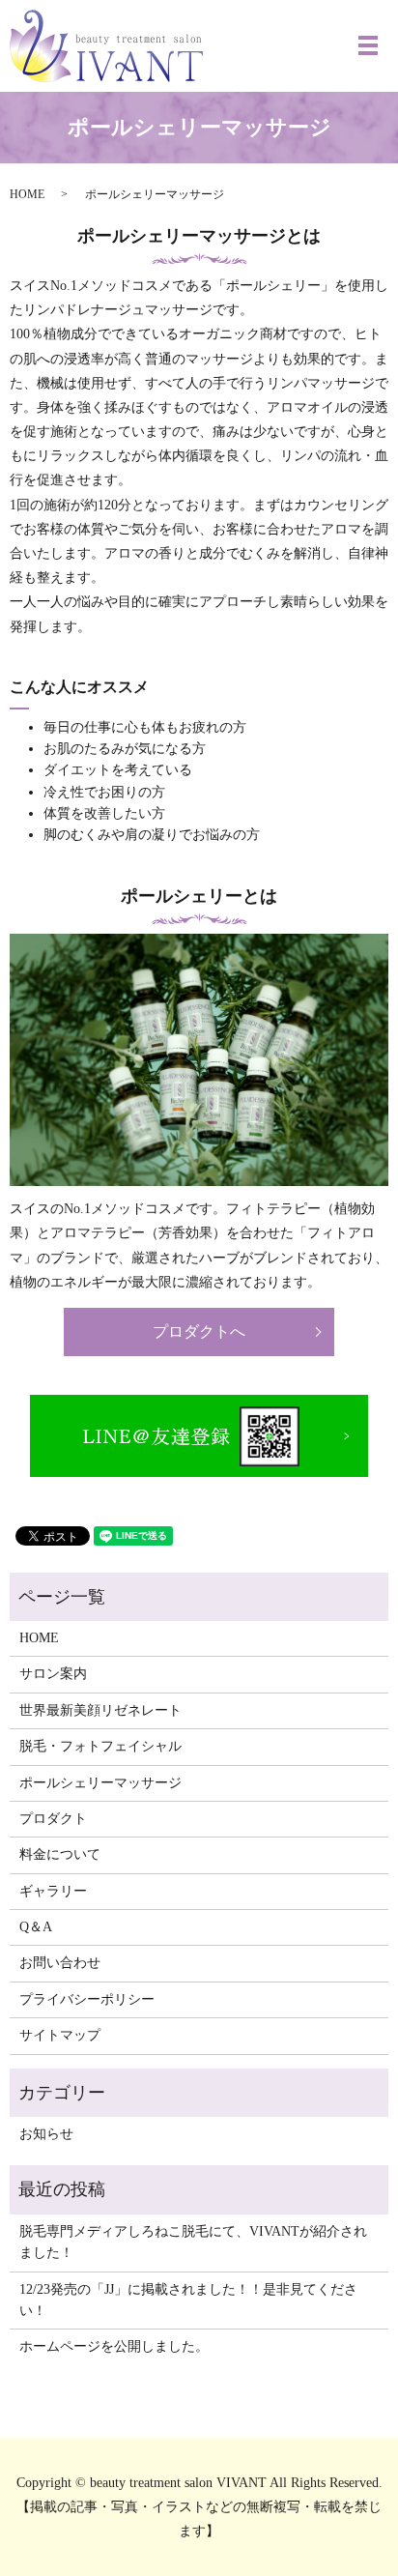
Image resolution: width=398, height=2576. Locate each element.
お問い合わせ (60, 1963)
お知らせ (46, 2134)
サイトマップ (60, 2035)
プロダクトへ (199, 1331)
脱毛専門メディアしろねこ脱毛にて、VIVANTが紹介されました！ (193, 2242)
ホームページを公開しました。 (114, 2346)
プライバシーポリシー (87, 1999)
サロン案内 (53, 1674)
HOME (27, 194)
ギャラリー (53, 1891)
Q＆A (36, 1927)
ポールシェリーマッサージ (100, 1783)
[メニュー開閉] (368, 45)
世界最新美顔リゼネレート (100, 1710)
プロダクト (53, 1819)
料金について (60, 1854)
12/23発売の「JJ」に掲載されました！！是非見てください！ (188, 2300)
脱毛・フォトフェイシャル (100, 1746)
